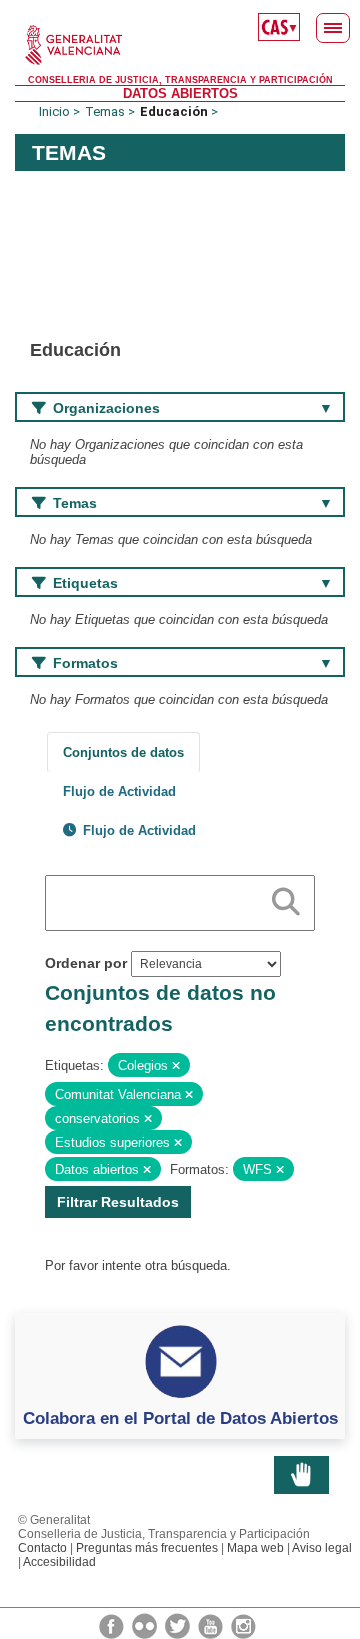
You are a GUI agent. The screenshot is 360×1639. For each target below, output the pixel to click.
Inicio (54, 111)
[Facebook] (113, 1625)
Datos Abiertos (180, 93)
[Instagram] (243, 1625)
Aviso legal (322, 1548)
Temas (105, 111)
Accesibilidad (59, 1562)
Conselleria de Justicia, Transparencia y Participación (180, 80)
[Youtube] (212, 1625)
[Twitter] (179, 1625)
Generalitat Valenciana (180, 45)
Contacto (42, 1548)
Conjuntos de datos (123, 752)
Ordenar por (86, 963)
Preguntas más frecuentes (147, 1548)
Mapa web (255, 1548)
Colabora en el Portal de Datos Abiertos (180, 1418)
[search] (286, 898)
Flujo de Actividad (119, 791)
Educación (174, 111)
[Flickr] (146, 1625)
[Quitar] (176, 1066)
